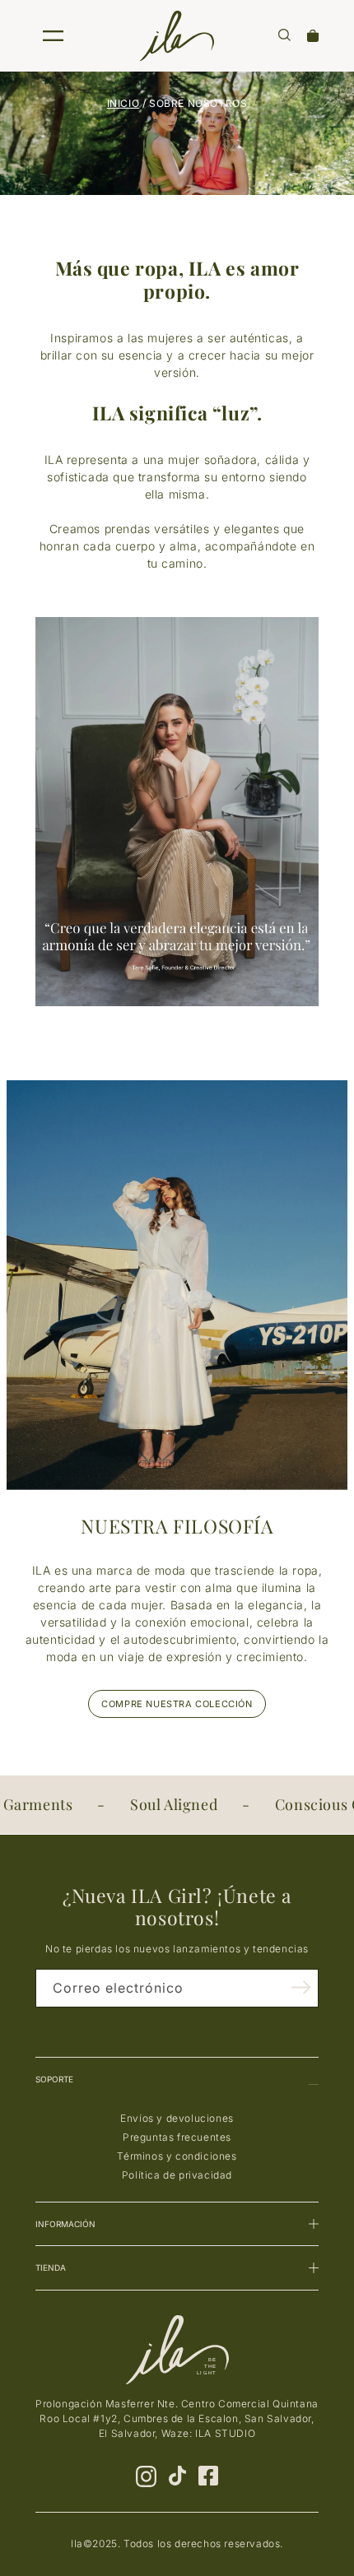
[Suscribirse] (300, 1987)
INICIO (123, 103)
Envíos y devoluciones (177, 2118)
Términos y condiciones (177, 2156)
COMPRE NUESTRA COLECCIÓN (177, 1704)
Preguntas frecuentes (177, 2137)
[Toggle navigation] (53, 36)
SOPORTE (54, 2079)
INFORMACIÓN (65, 2224)
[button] (284, 35)
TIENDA (51, 2267)
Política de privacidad (177, 2175)
